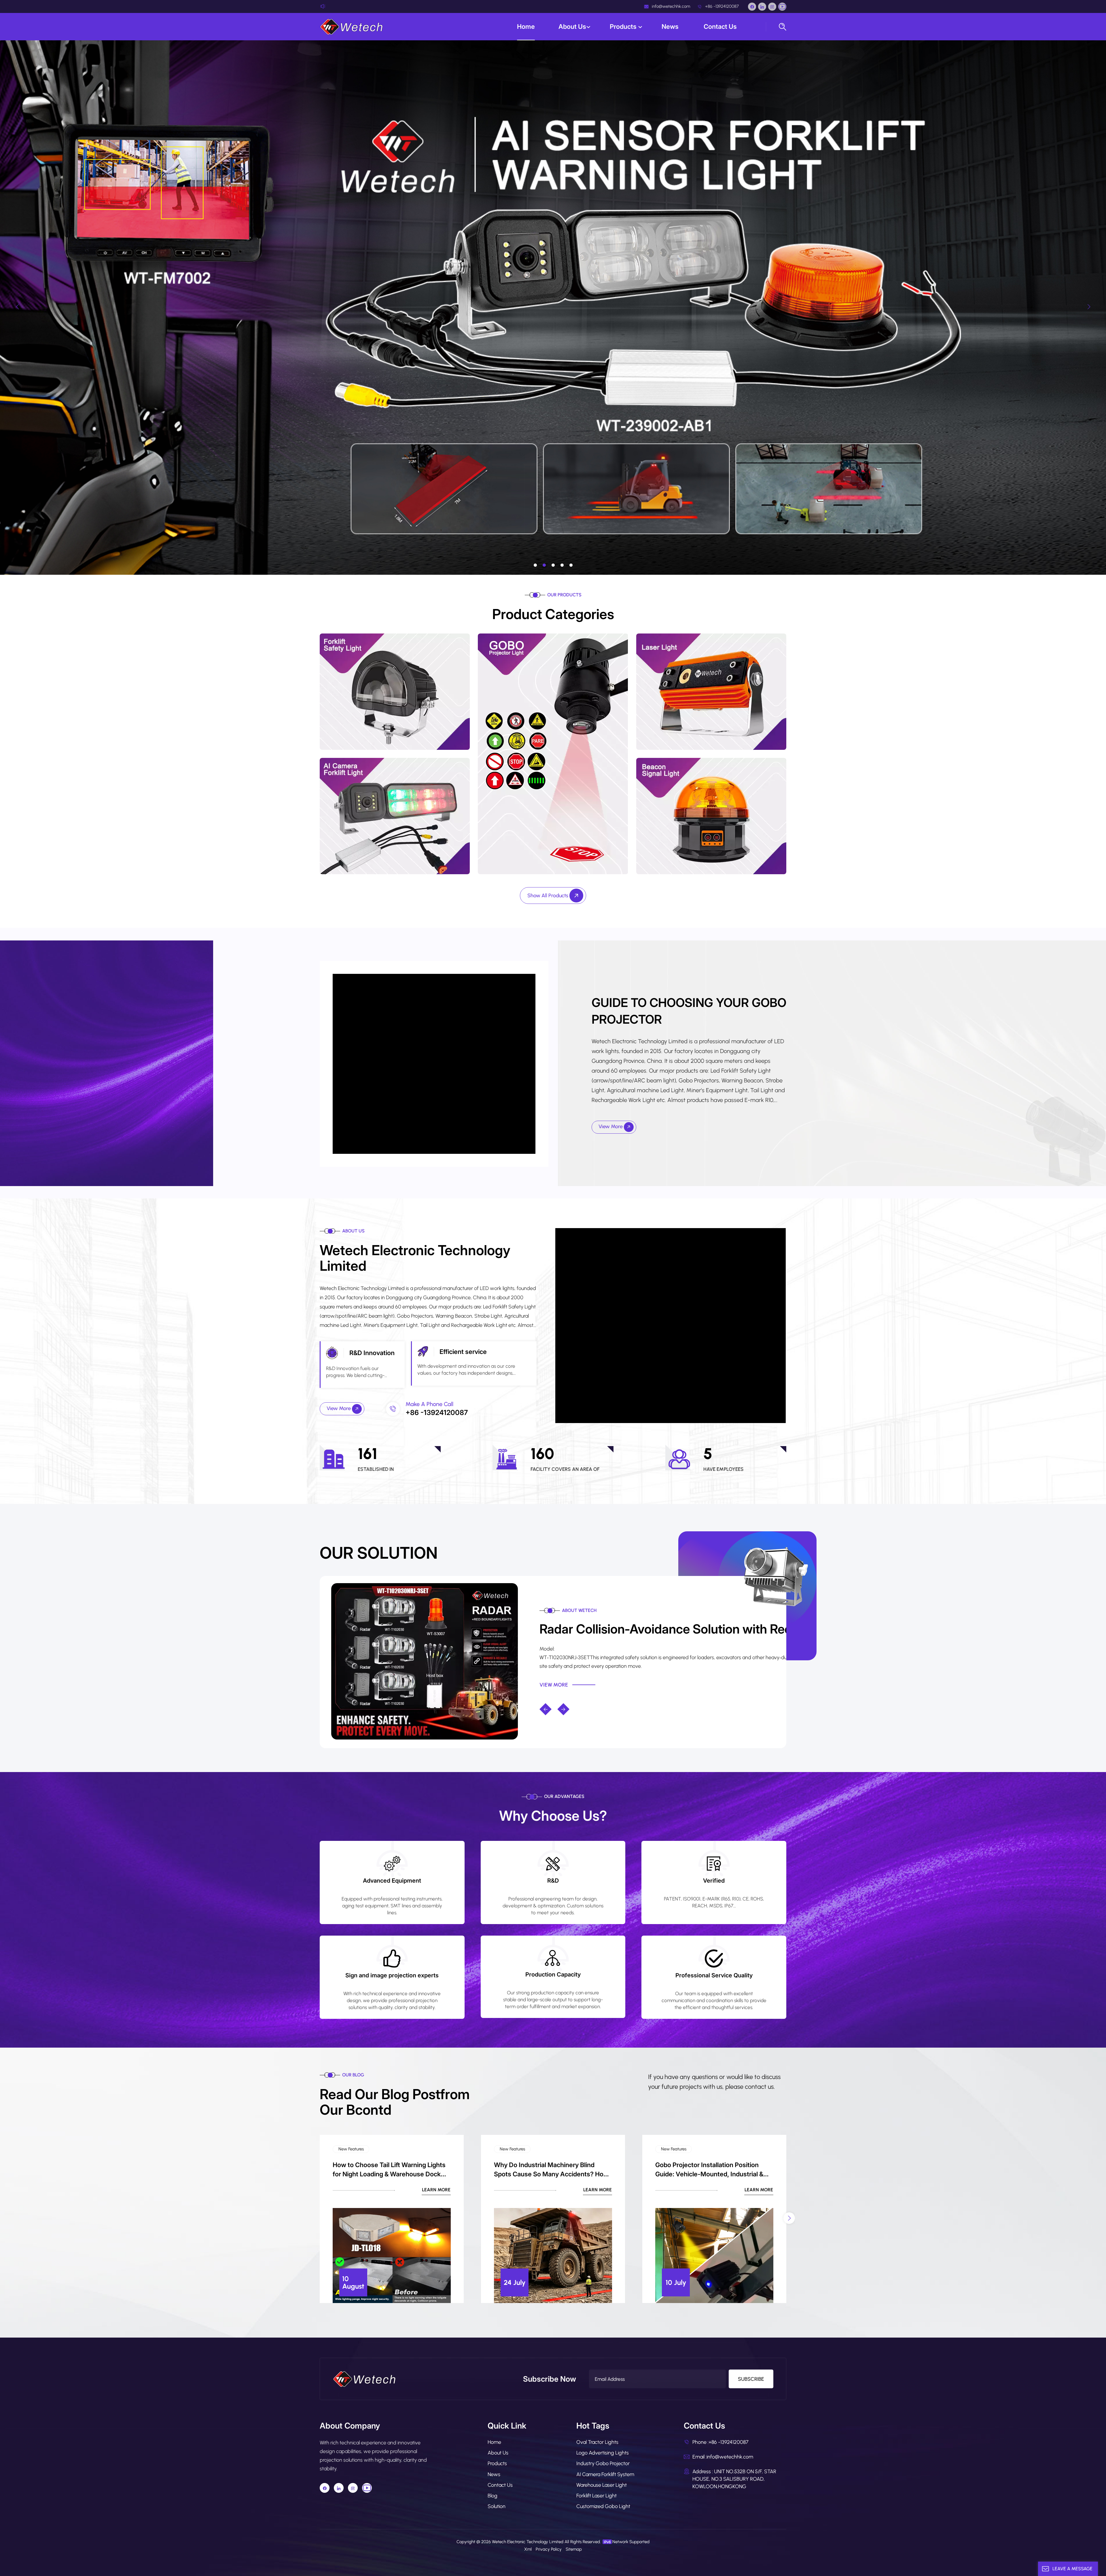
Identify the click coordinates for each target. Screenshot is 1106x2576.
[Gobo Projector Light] (553, 753)
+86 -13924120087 (721, 6)
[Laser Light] (711, 691)
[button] (535, 565)
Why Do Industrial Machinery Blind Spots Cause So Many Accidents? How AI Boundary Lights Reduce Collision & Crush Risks (551, 2170)
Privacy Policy (549, 2549)
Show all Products (548, 896)
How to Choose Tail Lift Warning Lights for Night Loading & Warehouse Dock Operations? (389, 2170)
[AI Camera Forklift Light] (395, 816)
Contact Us (720, 26)
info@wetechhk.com (670, 6)
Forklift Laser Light (596, 2496)
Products (624, 26)
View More (611, 1126)
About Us (572, 26)
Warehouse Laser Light (602, 2485)
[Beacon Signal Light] (711, 816)
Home (526, 26)
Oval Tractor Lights (597, 2442)
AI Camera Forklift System (605, 2474)
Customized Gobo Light (603, 2506)
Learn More (436, 2190)
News (671, 26)
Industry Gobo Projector (603, 2463)
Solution (497, 2506)
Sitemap (574, 2549)
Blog (493, 2496)
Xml (528, 2549)
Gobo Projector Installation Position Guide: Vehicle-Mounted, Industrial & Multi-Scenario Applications (709, 2170)
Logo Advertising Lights (603, 2453)
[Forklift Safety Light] (395, 691)
